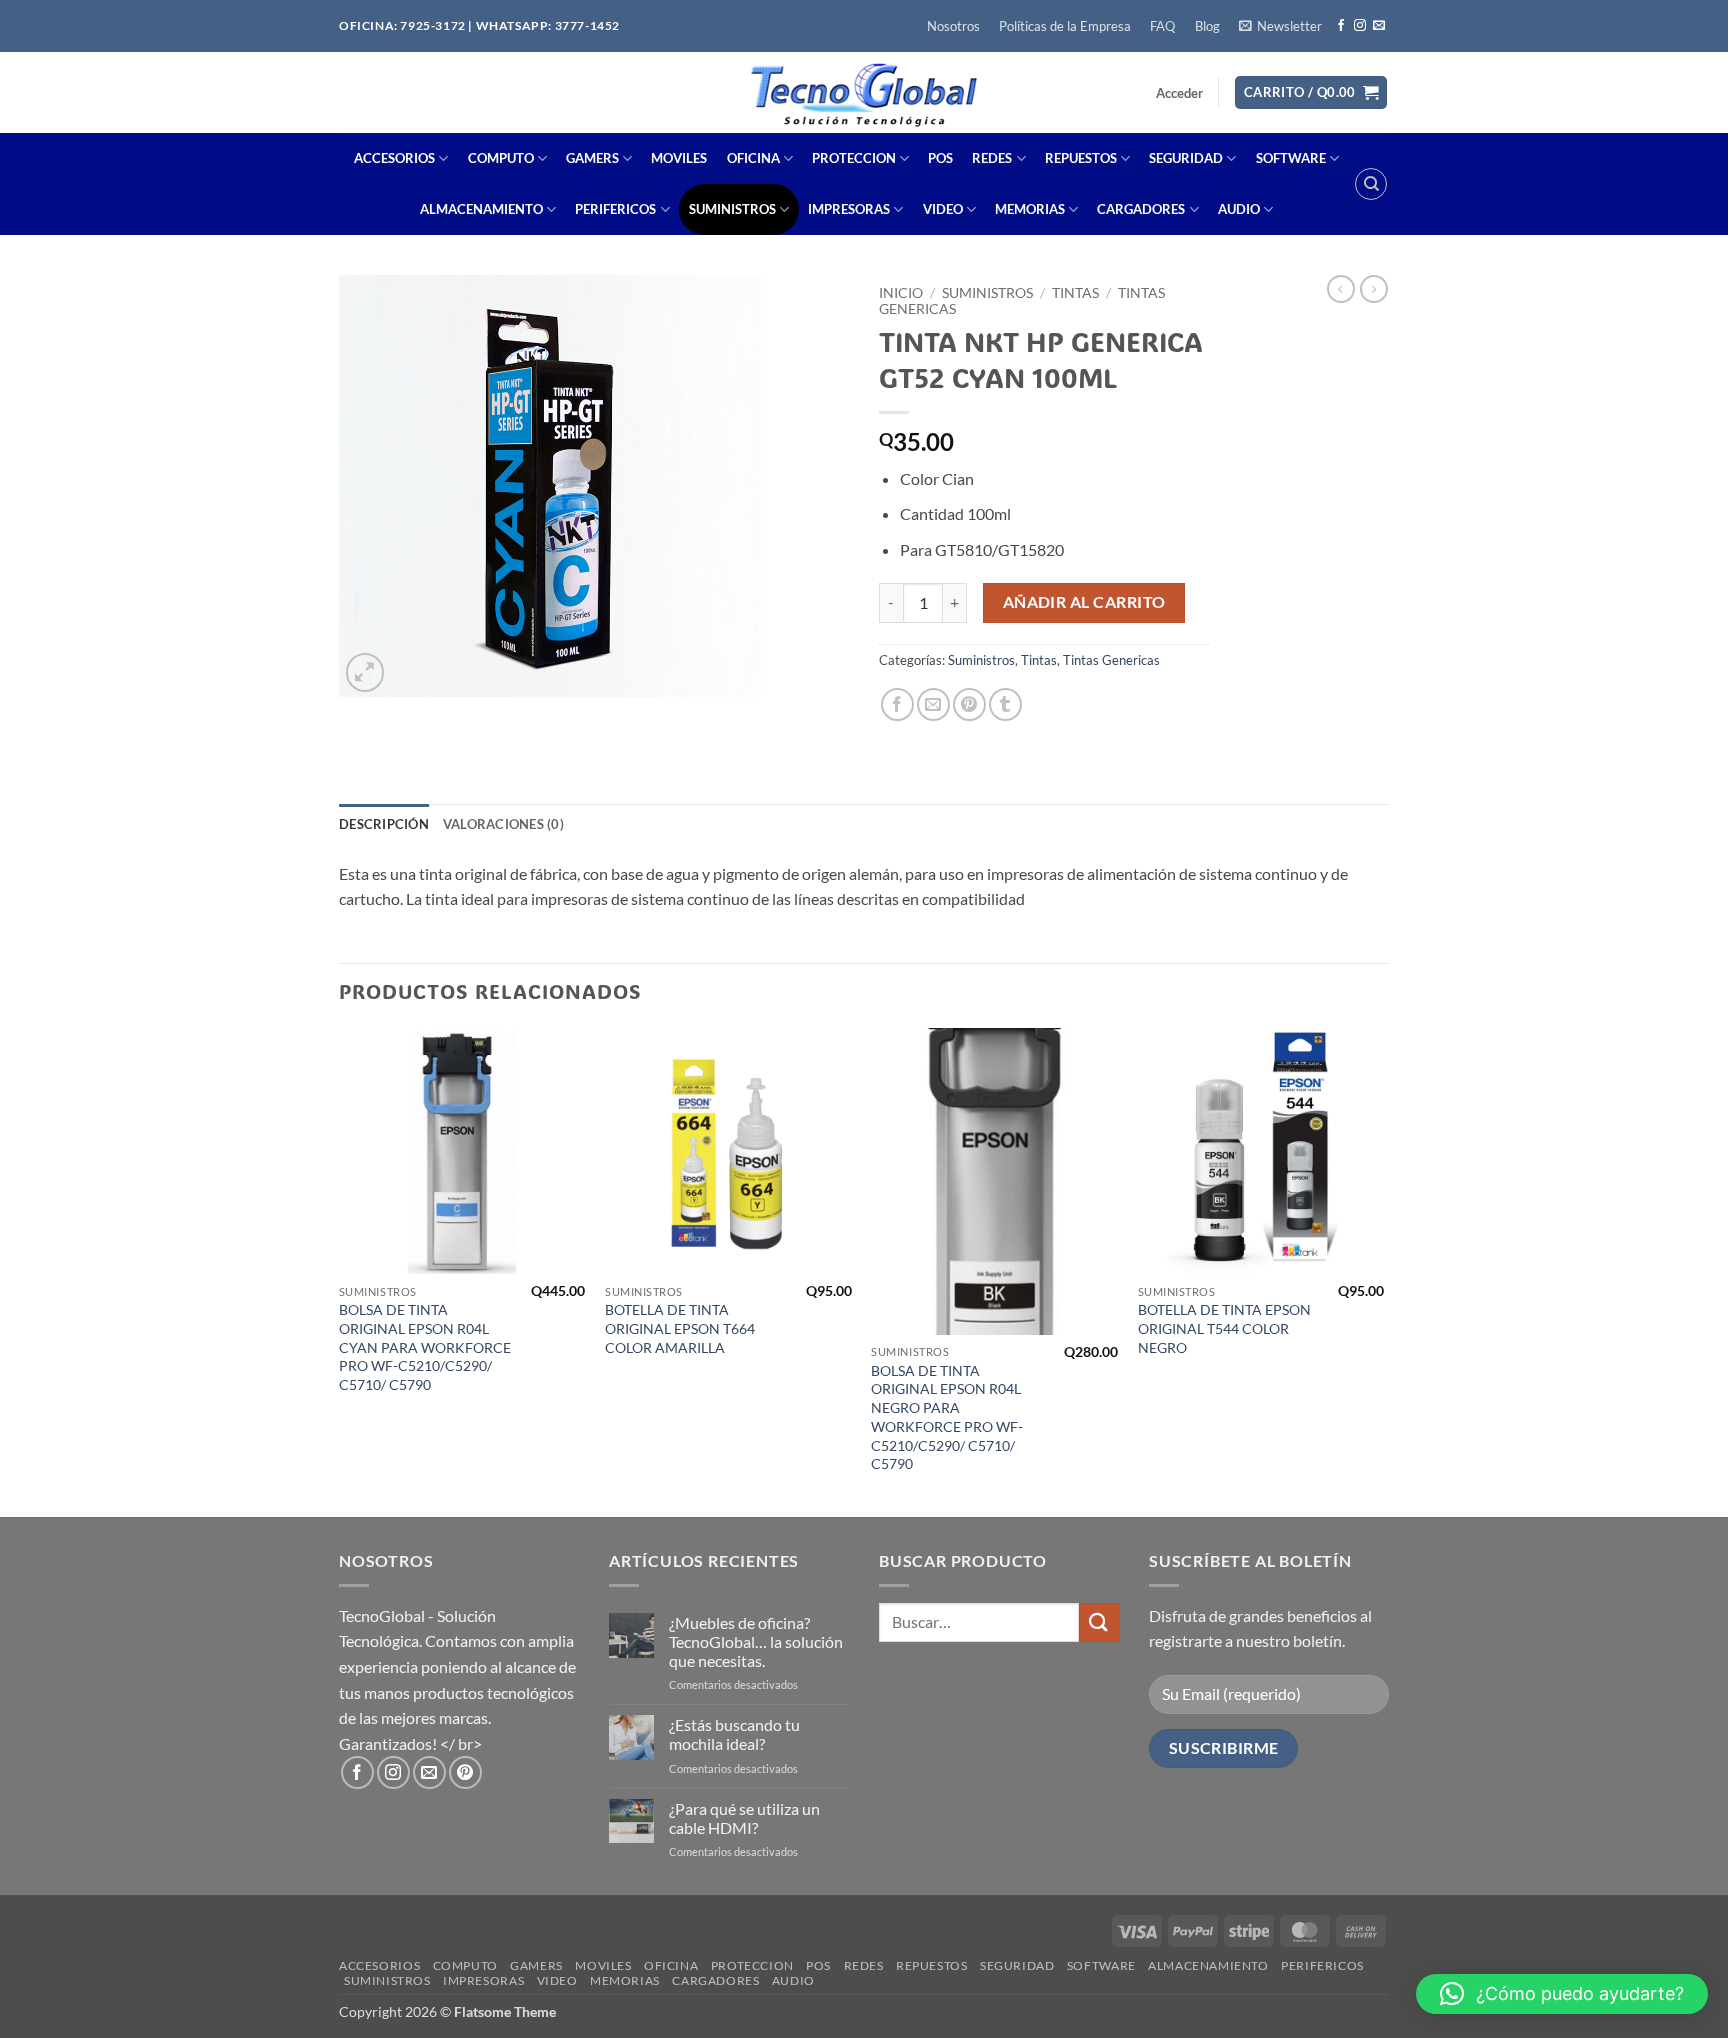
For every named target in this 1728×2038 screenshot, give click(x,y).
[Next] (1383, 1270)
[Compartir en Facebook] (897, 704)
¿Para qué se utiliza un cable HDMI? (744, 1818)
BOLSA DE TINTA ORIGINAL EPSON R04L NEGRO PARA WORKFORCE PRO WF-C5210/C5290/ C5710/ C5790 (947, 1417)
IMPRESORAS (849, 209)
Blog (1207, 26)
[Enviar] (1099, 1622)
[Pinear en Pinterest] (969, 704)
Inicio (901, 293)
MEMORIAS (1030, 209)
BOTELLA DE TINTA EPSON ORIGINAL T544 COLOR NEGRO (1224, 1328)
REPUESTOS (1081, 158)
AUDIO (1239, 209)
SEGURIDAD (1186, 158)
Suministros (987, 293)
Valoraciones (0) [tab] (503, 824)
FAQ (1162, 26)
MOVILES (679, 158)
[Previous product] (1374, 289)
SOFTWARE (1291, 158)
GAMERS (592, 158)
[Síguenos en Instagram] (1360, 26)
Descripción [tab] (384, 824)
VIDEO (943, 209)
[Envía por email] (933, 704)
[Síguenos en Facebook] (1341, 26)
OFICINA (753, 158)
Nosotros (953, 26)
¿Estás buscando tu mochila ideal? (734, 1734)
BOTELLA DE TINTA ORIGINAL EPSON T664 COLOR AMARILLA (680, 1328)
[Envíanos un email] (1379, 26)
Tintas (1075, 293)
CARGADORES (1141, 209)
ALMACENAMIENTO (481, 209)
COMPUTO (501, 158)
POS (940, 158)
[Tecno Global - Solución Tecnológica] (863, 92)
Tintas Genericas (1111, 660)
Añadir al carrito (1084, 602)
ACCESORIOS (394, 158)
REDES (992, 158)
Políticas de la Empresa (1065, 26)
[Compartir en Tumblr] (1005, 704)
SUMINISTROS (732, 209)
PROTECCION (854, 158)
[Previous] (340, 1270)
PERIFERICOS (615, 209)
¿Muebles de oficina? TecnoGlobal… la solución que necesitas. (756, 1641)
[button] (1280, 26)
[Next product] (1341, 289)
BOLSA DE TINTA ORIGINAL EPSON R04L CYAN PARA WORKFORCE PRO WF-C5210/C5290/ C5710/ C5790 (425, 1347)
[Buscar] (1371, 184)
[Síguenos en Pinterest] (465, 1772)
